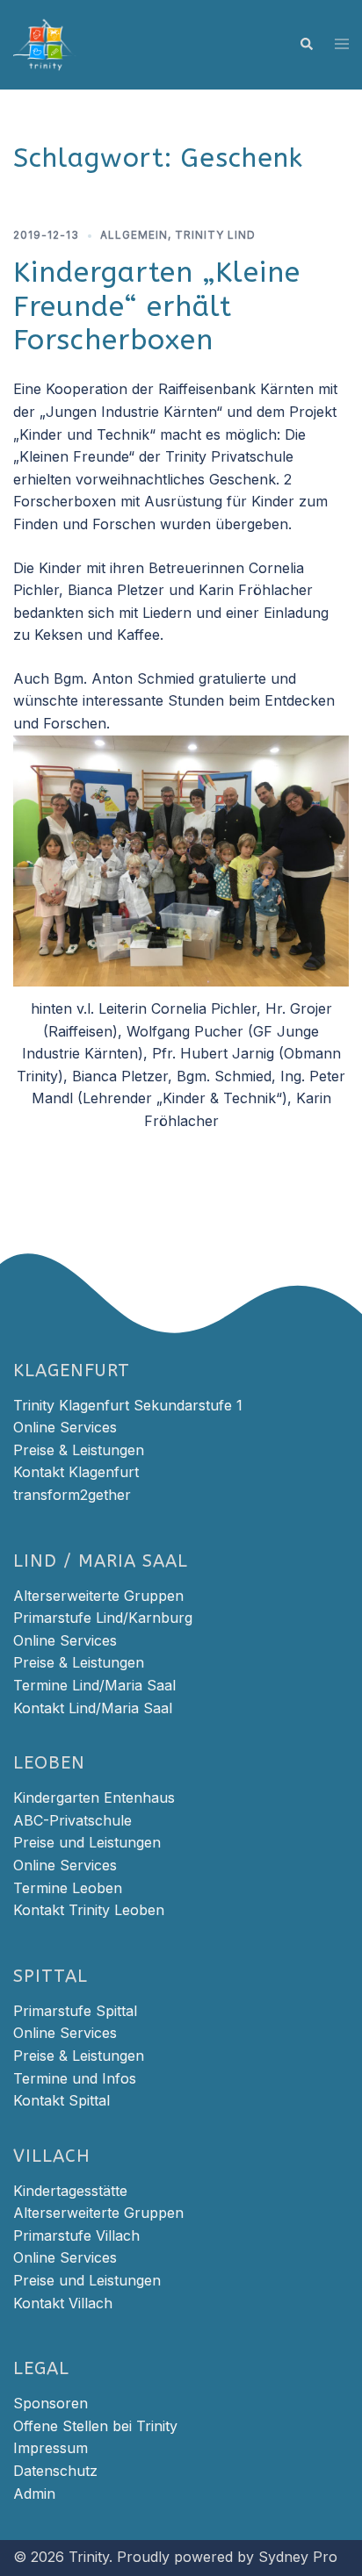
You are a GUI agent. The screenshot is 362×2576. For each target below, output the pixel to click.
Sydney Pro (298, 2557)
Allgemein (134, 235)
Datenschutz (55, 2471)
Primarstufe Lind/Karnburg (103, 1618)
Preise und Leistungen (87, 1842)
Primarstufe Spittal (75, 2011)
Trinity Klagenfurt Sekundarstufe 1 (128, 1405)
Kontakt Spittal (62, 2100)
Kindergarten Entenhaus (94, 1797)
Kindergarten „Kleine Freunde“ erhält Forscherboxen (157, 306)
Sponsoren (51, 2403)
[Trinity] (45, 43)
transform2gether (72, 1495)
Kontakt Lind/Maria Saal (93, 1708)
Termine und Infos (75, 2078)
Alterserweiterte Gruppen (98, 1596)
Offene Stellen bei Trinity (95, 2426)
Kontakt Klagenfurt (76, 1472)
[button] (306, 45)
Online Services (65, 1427)
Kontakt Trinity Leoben (89, 1910)
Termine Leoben (68, 1888)
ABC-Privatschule (72, 1820)
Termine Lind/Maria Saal (94, 1685)
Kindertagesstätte (70, 2191)
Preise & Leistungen (79, 1450)
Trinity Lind (215, 235)
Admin (34, 2493)
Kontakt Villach (63, 2303)
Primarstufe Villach (76, 2235)
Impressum (51, 2448)
